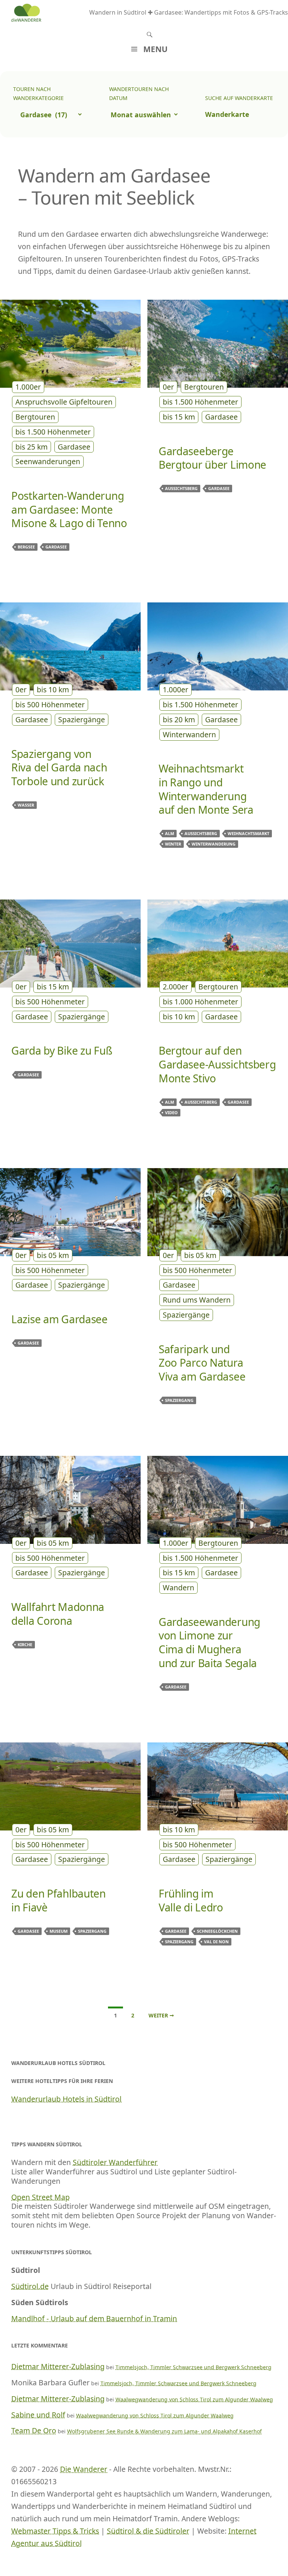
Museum (58, 1931)
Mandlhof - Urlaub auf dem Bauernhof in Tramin (94, 2318)
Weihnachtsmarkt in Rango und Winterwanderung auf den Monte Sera (206, 789)
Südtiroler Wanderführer (115, 2162)
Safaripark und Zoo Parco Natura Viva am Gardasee (202, 1363)
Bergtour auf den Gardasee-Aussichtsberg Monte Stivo (217, 1064)
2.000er (175, 987)
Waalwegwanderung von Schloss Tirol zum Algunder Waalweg (194, 2399)
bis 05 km (53, 1255)
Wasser (26, 805)
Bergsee (26, 547)
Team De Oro (34, 2430)
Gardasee (74, 447)
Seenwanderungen (48, 461)
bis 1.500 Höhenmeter (53, 432)
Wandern (178, 1588)
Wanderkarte (227, 114)
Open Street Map (40, 2197)
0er (168, 387)
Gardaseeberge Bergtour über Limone (212, 458)
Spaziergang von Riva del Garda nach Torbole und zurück (59, 767)
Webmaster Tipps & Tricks (55, 2531)
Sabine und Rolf (38, 2415)
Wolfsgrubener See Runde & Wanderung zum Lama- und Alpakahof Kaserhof (164, 2431)
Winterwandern (189, 734)
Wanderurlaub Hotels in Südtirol (66, 2099)
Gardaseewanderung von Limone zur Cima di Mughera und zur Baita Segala (209, 1642)
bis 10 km (53, 690)
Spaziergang (179, 1400)
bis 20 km (179, 719)
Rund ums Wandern (197, 1300)
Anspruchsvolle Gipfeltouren (64, 402)
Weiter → (161, 2015)
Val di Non (216, 1942)
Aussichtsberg (181, 488)
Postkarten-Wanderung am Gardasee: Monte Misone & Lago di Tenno (69, 509)
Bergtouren (35, 417)
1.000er (28, 387)
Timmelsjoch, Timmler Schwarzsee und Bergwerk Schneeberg (193, 2367)
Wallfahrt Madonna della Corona (58, 1614)
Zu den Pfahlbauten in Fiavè (58, 1900)
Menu (155, 49)
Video (171, 1112)
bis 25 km (31, 447)
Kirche (25, 1644)
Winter (173, 844)
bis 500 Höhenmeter (50, 705)
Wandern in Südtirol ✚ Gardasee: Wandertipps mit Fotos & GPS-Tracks (189, 12)
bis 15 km (179, 417)
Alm (169, 833)
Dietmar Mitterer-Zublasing (58, 2366)
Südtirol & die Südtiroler (148, 2531)
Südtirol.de (30, 2286)
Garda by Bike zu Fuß (62, 1050)
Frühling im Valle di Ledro (191, 1900)
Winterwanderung (214, 844)
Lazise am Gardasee (59, 1319)
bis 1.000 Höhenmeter (200, 1002)
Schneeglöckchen (217, 1931)
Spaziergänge (82, 719)
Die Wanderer (84, 2469)
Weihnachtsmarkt (248, 833)
